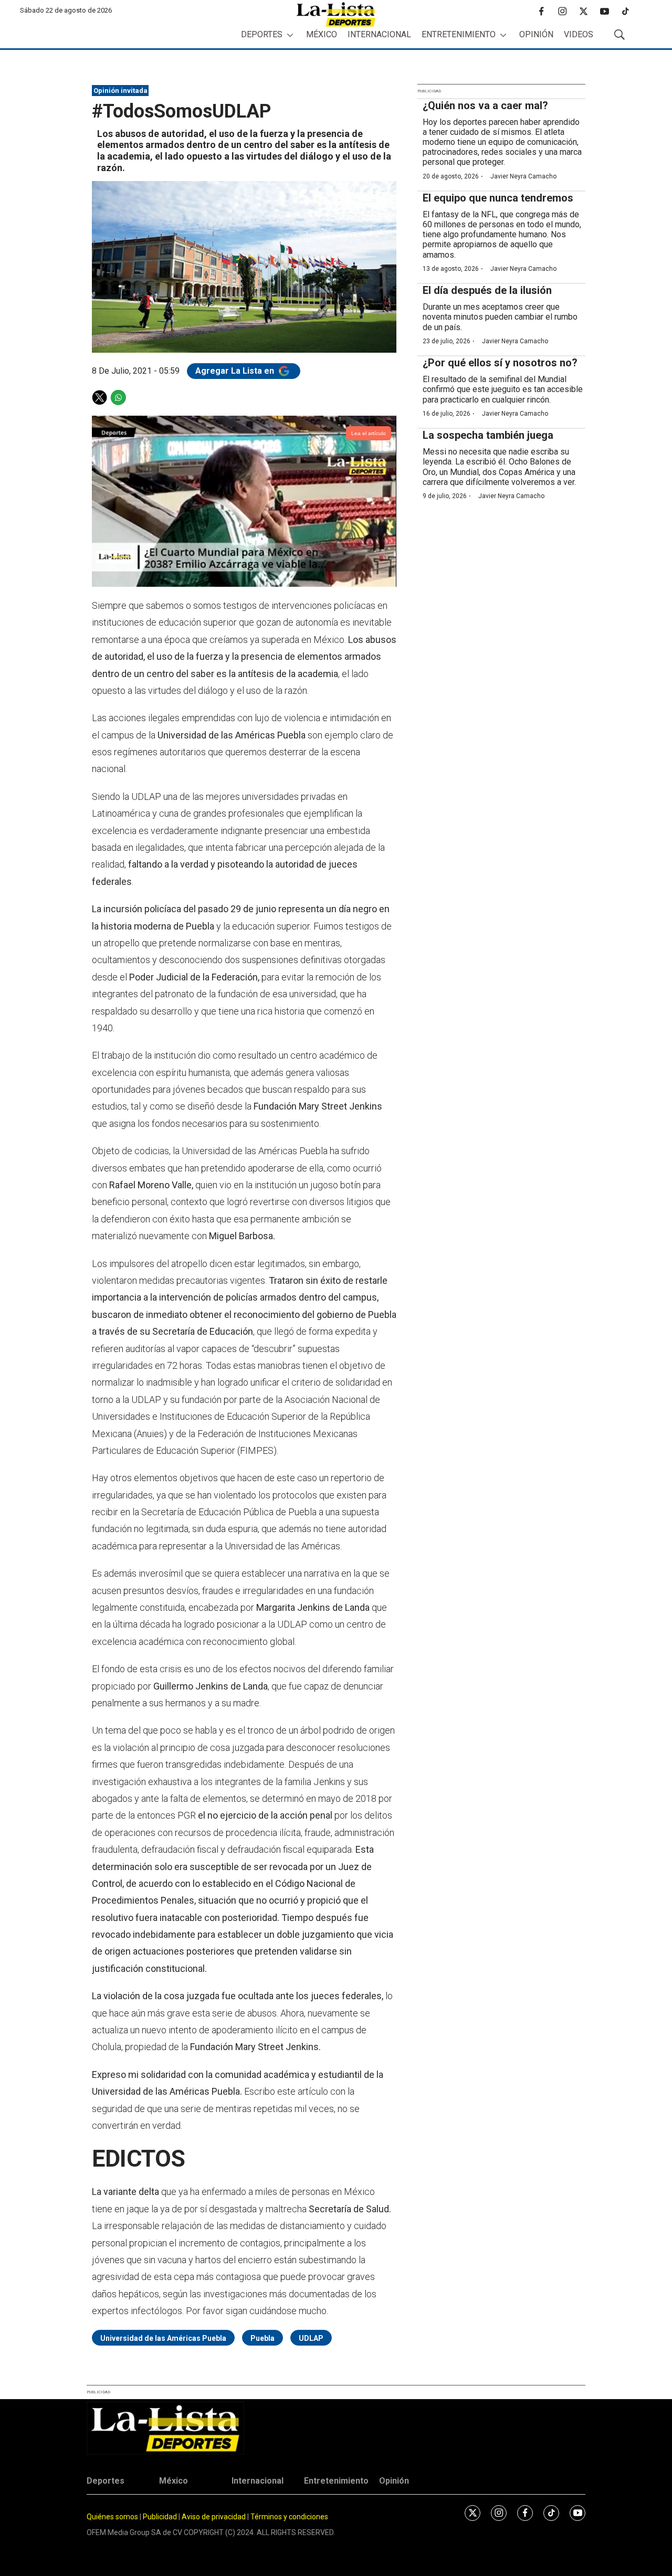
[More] (290, 35)
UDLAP (311, 2338)
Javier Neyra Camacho (523, 176)
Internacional (379, 34)
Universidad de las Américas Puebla (163, 2338)
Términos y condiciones (289, 2517)
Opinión (536, 34)
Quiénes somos (112, 2517)
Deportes (262, 34)
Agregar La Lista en (236, 371)
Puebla (262, 2338)
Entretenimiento (459, 34)
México (322, 34)
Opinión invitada (120, 91)
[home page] (336, 14)
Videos (579, 34)
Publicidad (161, 2517)
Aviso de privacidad (214, 2517)
